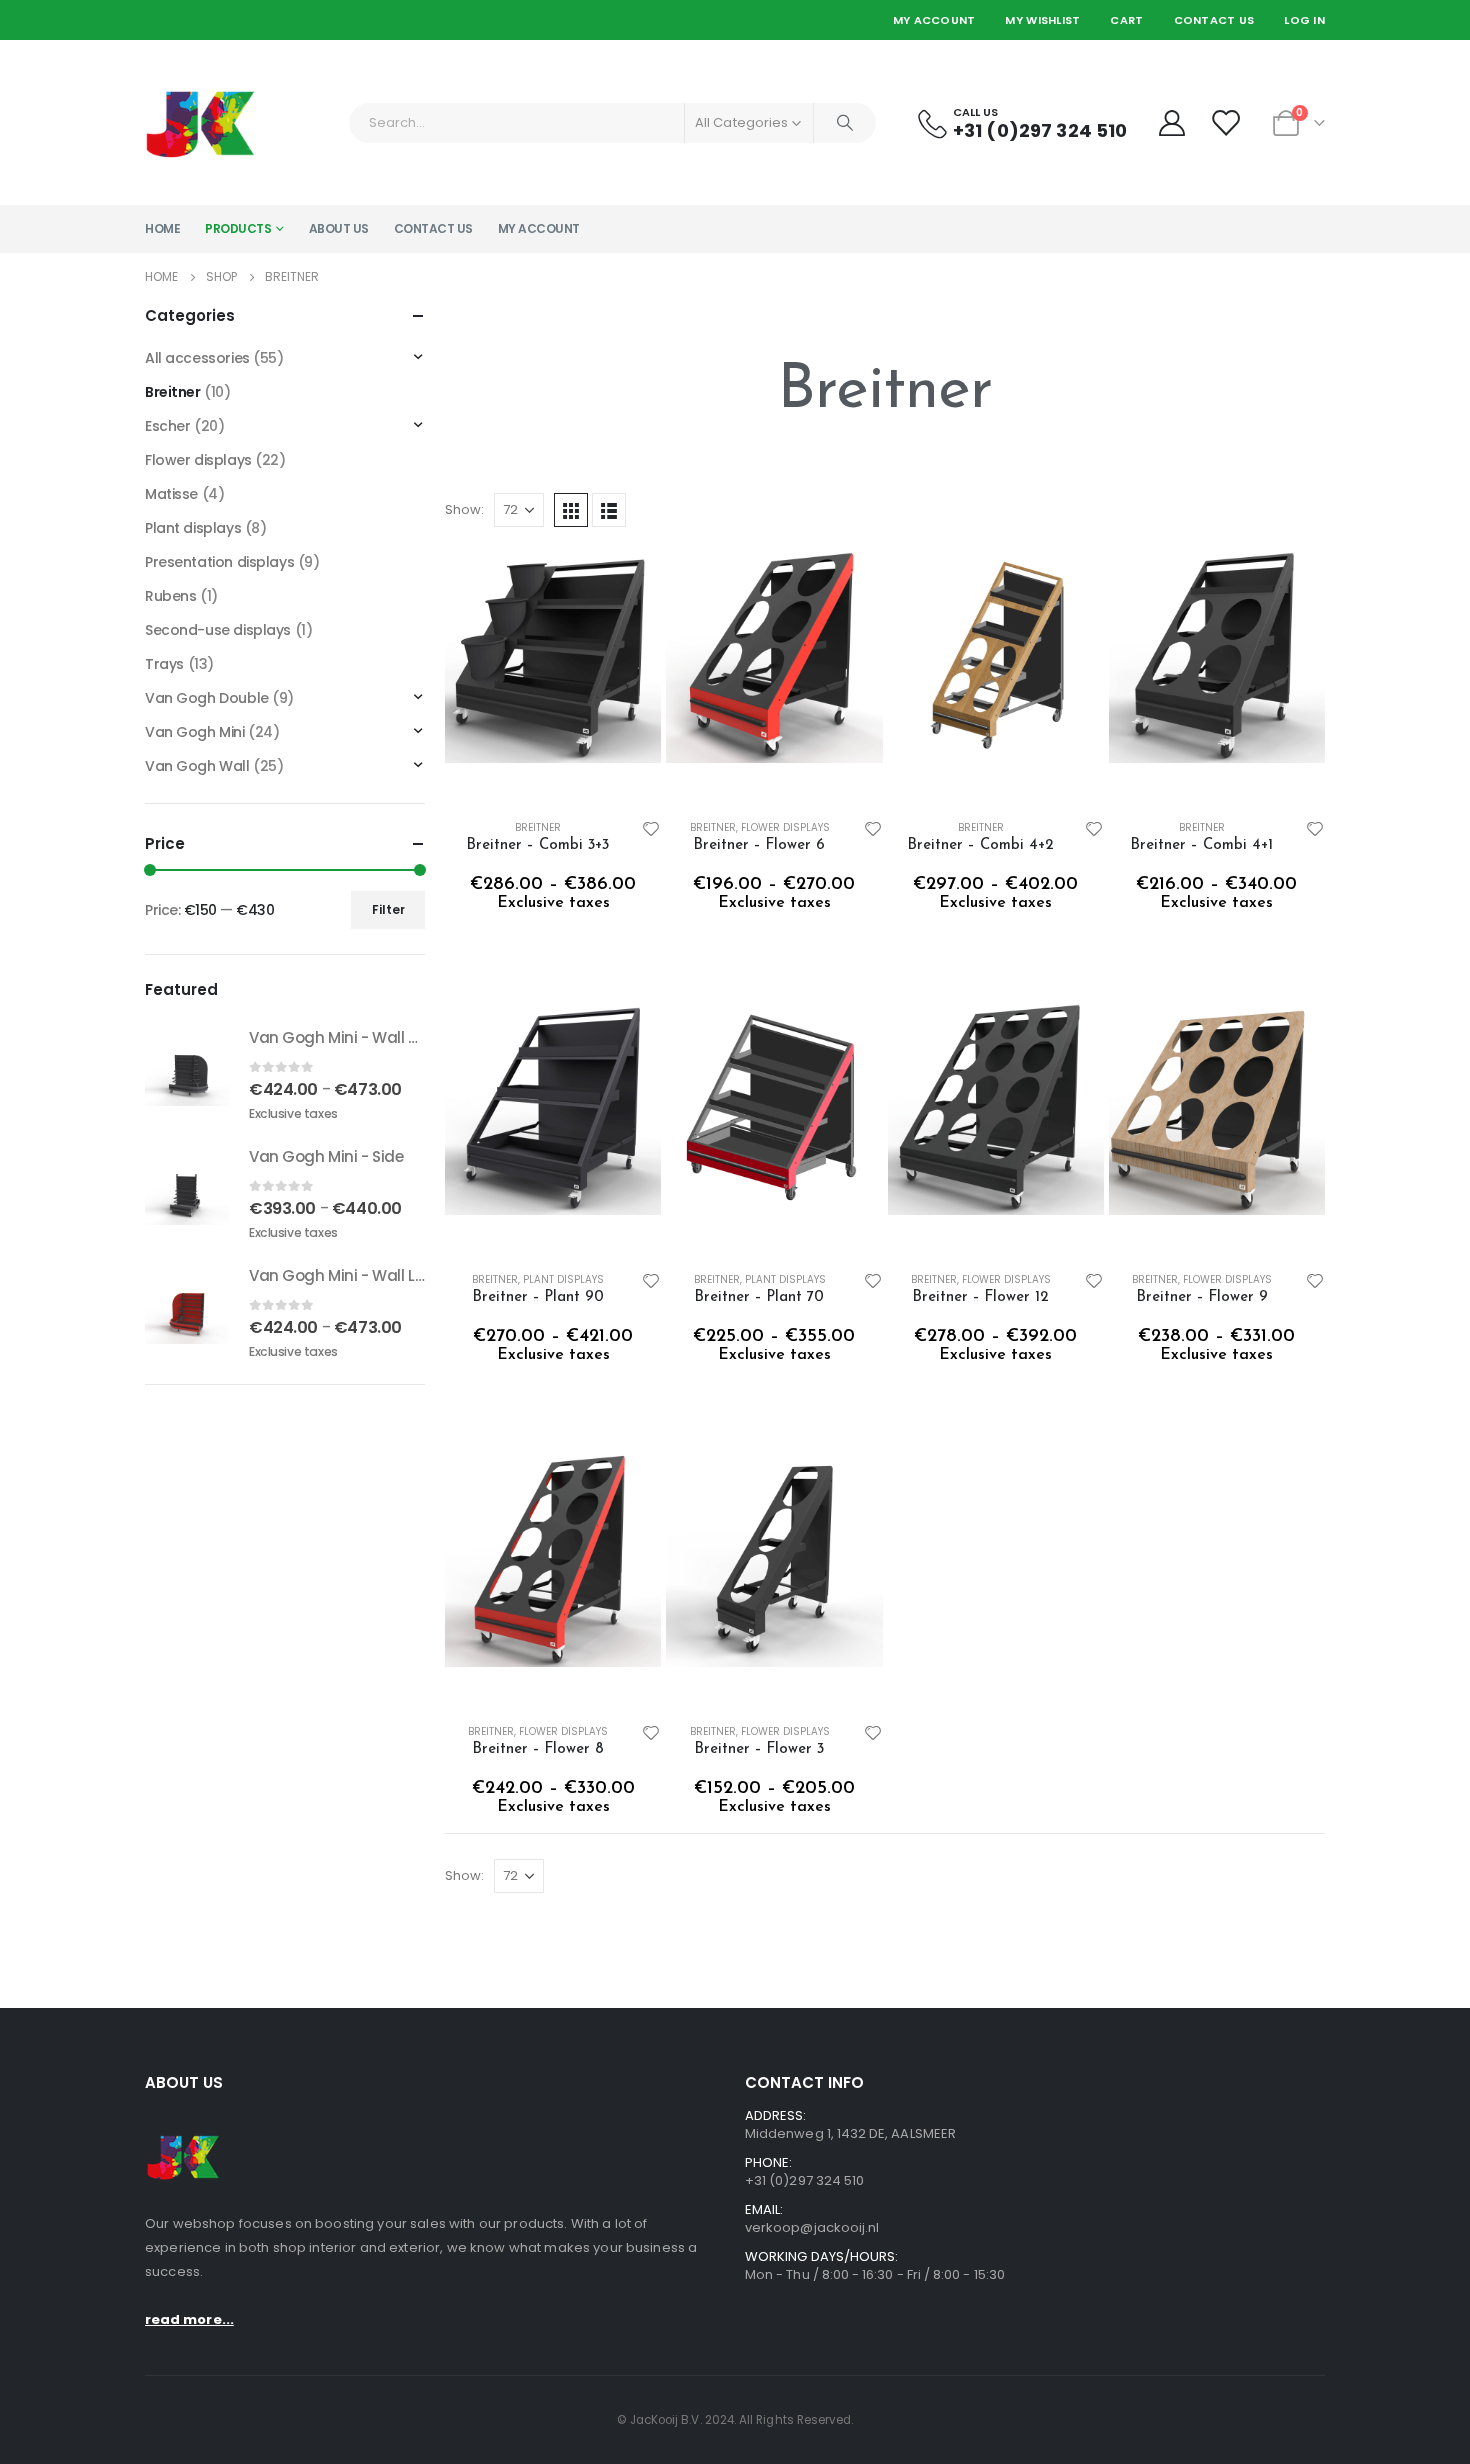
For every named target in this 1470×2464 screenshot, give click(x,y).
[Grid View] (571, 510)
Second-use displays (218, 630)
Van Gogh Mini (195, 732)
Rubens (170, 596)
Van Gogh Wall (197, 766)
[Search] (845, 123)
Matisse (171, 494)
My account (539, 228)
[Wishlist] (1227, 123)
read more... (189, 2319)
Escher (167, 426)
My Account (934, 20)
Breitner (538, 827)
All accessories (197, 358)
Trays (164, 664)
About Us (339, 228)
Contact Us (1214, 20)
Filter (388, 909)
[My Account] (1171, 123)
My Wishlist (1042, 20)
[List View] (609, 510)
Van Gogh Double (207, 698)
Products (238, 228)
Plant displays (563, 1279)
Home (162, 228)
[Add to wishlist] (652, 828)
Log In (1304, 20)
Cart (1126, 20)
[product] (553, 675)
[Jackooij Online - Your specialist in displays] (200, 122)
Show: (464, 509)
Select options (628, 610)
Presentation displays (219, 562)
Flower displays (785, 827)
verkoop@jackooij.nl (812, 2227)
